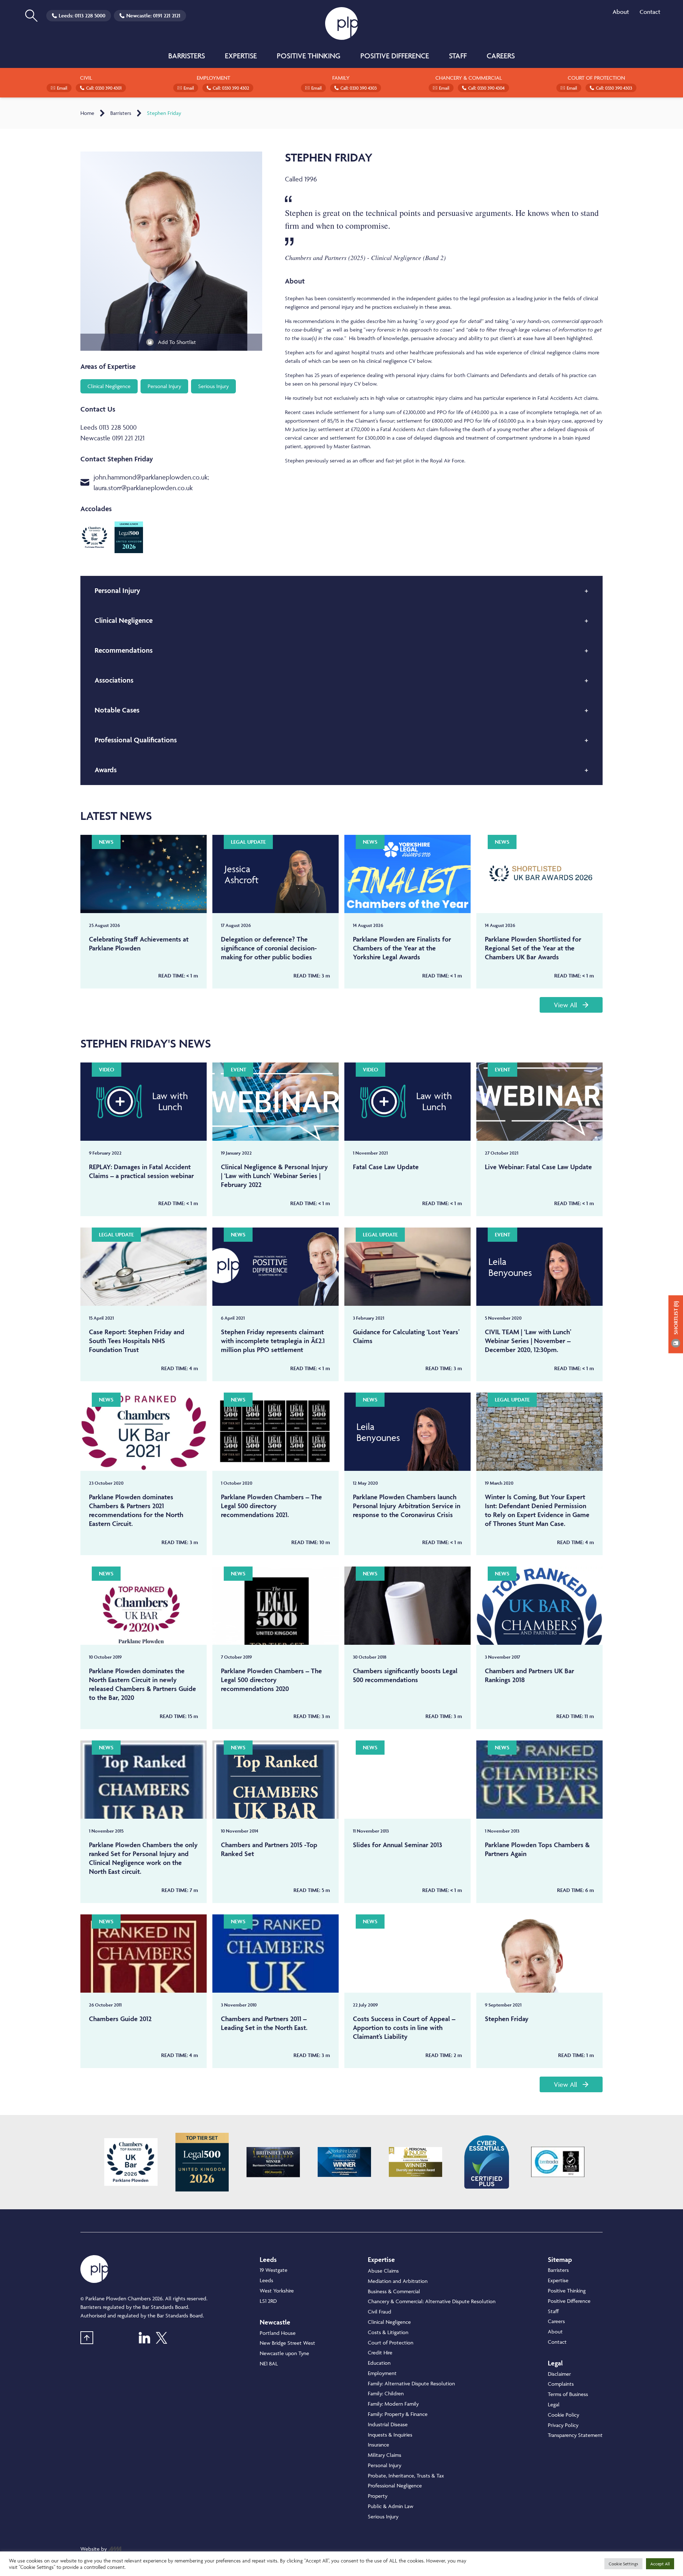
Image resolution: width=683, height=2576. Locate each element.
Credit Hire (380, 2352)
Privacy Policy (563, 2425)
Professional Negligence (395, 2485)
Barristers (187, 56)
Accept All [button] (660, 2564)
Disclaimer (559, 2374)
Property (378, 2496)
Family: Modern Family (393, 2404)
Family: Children (386, 2393)
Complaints (561, 2384)
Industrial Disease (388, 2424)
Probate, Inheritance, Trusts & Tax (406, 2476)
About (621, 12)
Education (379, 2363)
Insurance (378, 2445)
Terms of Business (568, 2394)
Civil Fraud (380, 2312)
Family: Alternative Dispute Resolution (411, 2383)
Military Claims (385, 2455)
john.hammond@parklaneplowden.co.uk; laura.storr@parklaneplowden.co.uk (151, 482)
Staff (458, 56)
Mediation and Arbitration (398, 2281)
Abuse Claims (383, 2271)
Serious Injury (383, 2516)
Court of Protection (391, 2342)
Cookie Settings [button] (623, 2564)
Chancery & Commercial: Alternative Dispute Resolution (432, 2301)
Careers (501, 56)
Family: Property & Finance (398, 2414)
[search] (31, 16)
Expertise (241, 56)
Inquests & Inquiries (390, 2435)
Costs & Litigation (388, 2332)
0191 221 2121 (167, 15)
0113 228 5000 (90, 15)
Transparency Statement (575, 2435)
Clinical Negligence (389, 2322)
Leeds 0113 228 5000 (108, 427)
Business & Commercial (394, 2291)
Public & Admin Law (391, 2506)
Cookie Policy (563, 2415)
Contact (650, 12)
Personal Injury (385, 2465)
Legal (554, 2404)
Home (87, 113)
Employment (382, 2373)
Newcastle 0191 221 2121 (112, 438)
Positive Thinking (309, 56)
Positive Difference (395, 56)
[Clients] (131, 2162)
